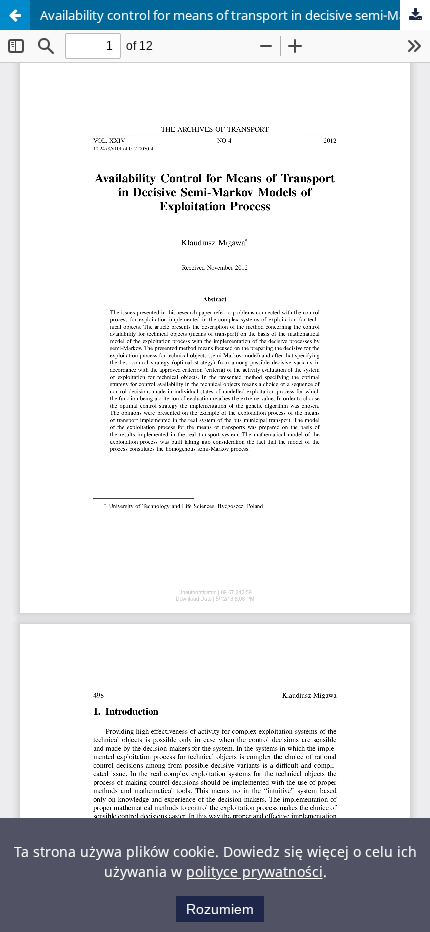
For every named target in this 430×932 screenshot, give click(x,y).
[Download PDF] (415, 15)
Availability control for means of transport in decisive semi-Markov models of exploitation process (235, 15)
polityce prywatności (254, 871)
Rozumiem (220, 909)
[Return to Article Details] (15, 15)
